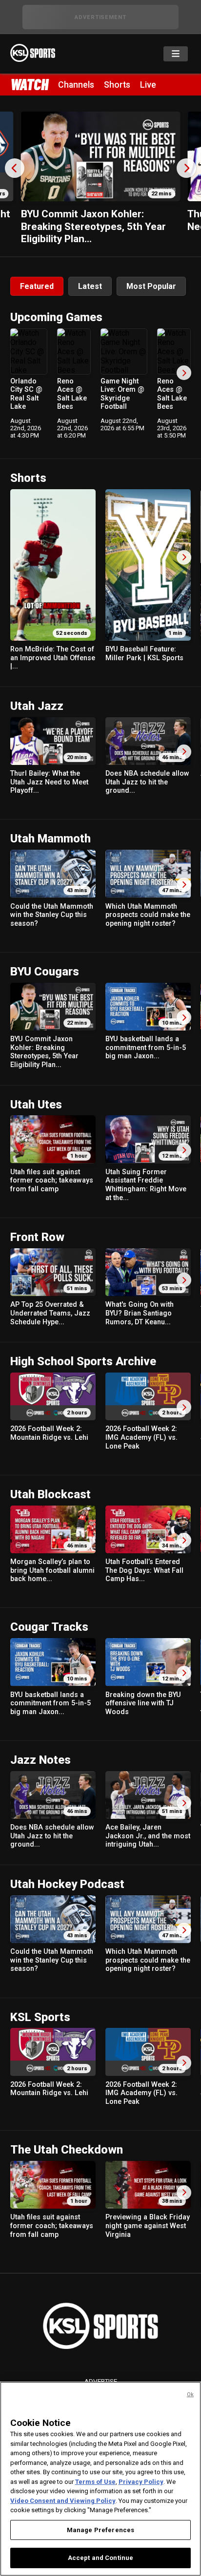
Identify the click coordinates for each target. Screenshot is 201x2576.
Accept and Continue (100, 2558)
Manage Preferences (100, 2530)
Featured (37, 286)
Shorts (117, 85)
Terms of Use (95, 2482)
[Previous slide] (15, 168)
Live (148, 85)
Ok (190, 2395)
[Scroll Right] (184, 373)
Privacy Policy (141, 2482)
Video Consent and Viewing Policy (63, 2501)
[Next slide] (186, 168)
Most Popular (151, 286)
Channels (76, 85)
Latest (90, 286)
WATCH (29, 84)
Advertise (101, 2381)
